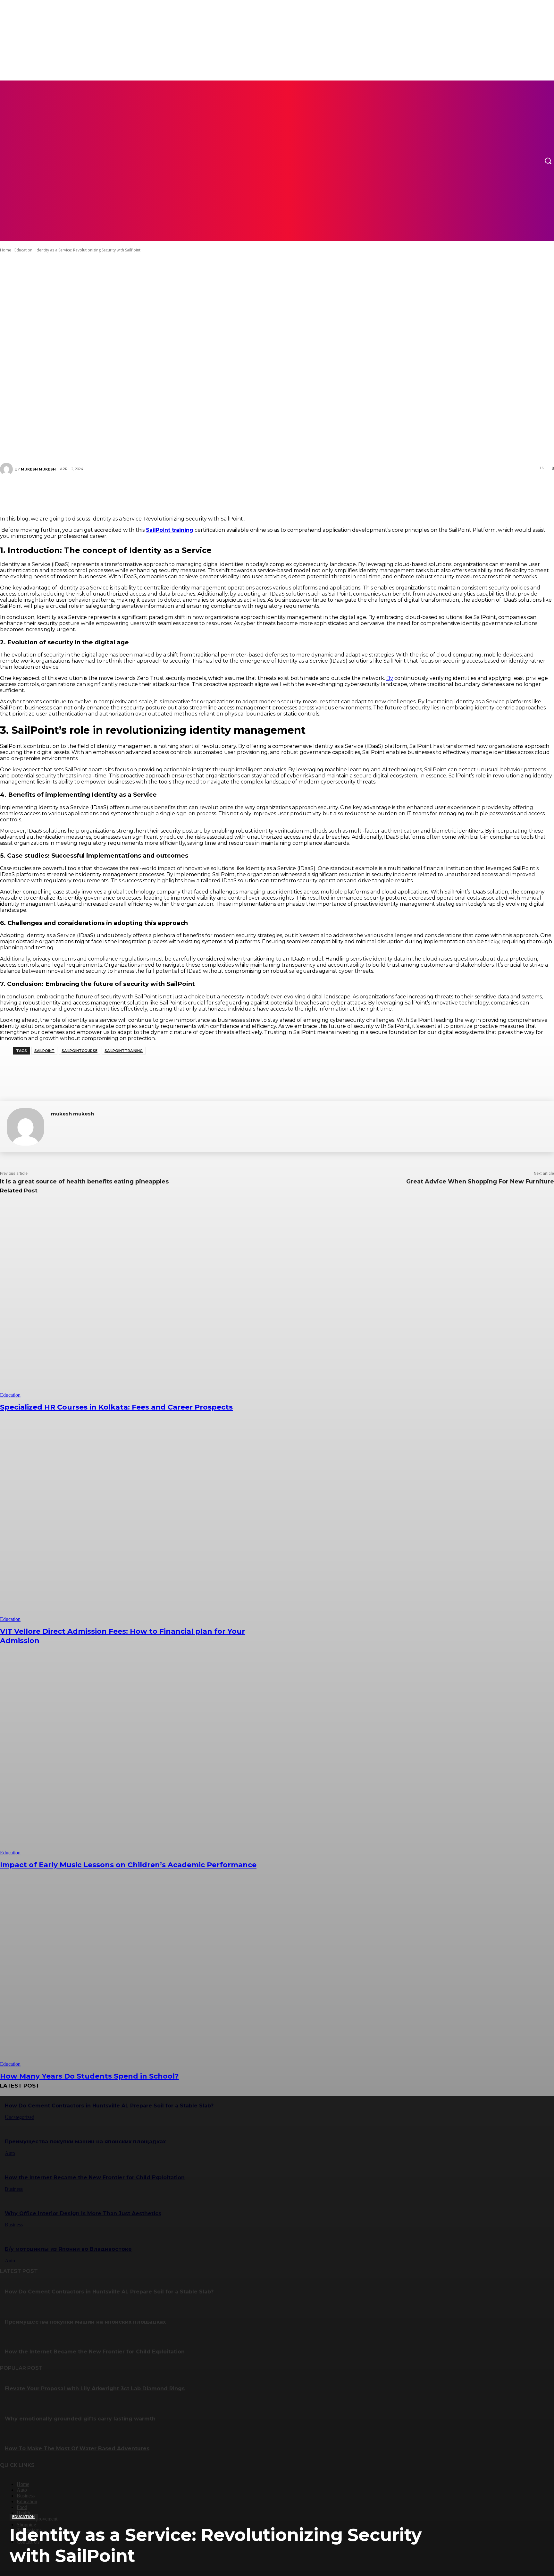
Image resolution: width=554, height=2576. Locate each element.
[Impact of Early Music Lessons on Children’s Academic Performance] (141, 1757)
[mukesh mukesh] (25, 1127)
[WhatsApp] (292, 492)
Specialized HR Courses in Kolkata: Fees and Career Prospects (116, 1407)
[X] (253, 492)
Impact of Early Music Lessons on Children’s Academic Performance (128, 1865)
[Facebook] (234, 492)
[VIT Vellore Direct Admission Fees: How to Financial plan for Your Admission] (141, 1524)
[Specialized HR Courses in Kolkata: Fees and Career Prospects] (141, 1299)
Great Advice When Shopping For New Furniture (480, 1182)
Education (23, 2517)
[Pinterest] (273, 492)
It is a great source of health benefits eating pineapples (84, 1182)
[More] (315, 492)
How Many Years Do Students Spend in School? (89, 2076)
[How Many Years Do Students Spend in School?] (141, 1968)
